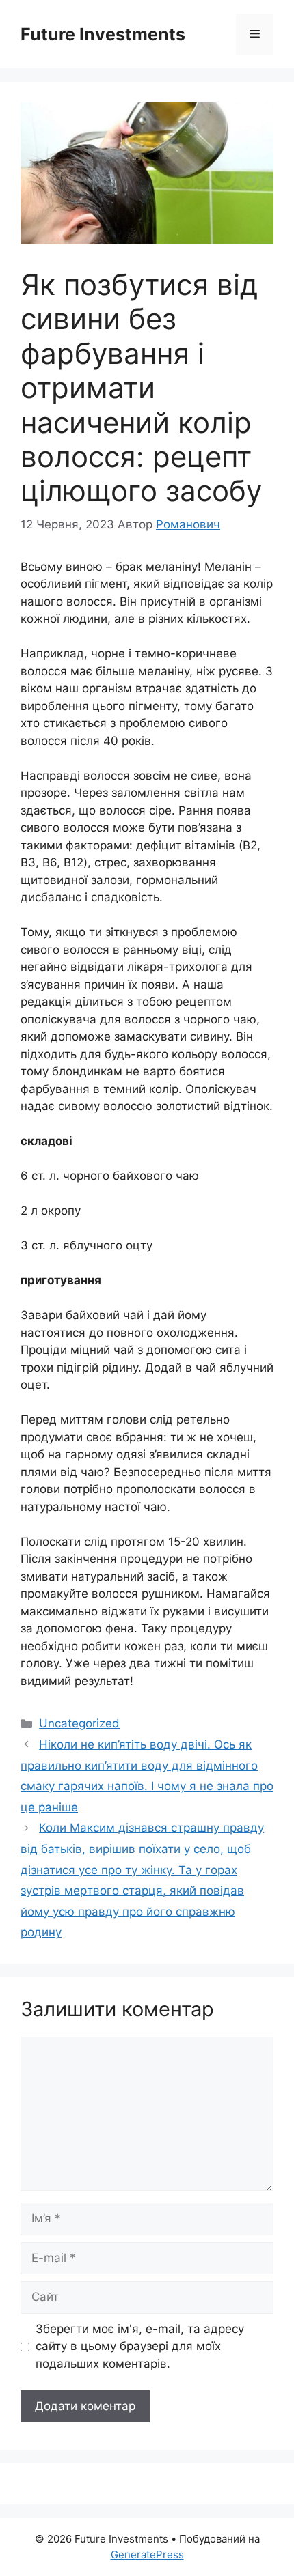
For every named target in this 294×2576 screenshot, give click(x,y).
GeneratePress (147, 2554)
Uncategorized (79, 1723)
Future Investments (103, 34)
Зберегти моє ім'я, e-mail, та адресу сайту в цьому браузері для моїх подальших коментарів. (140, 2346)
